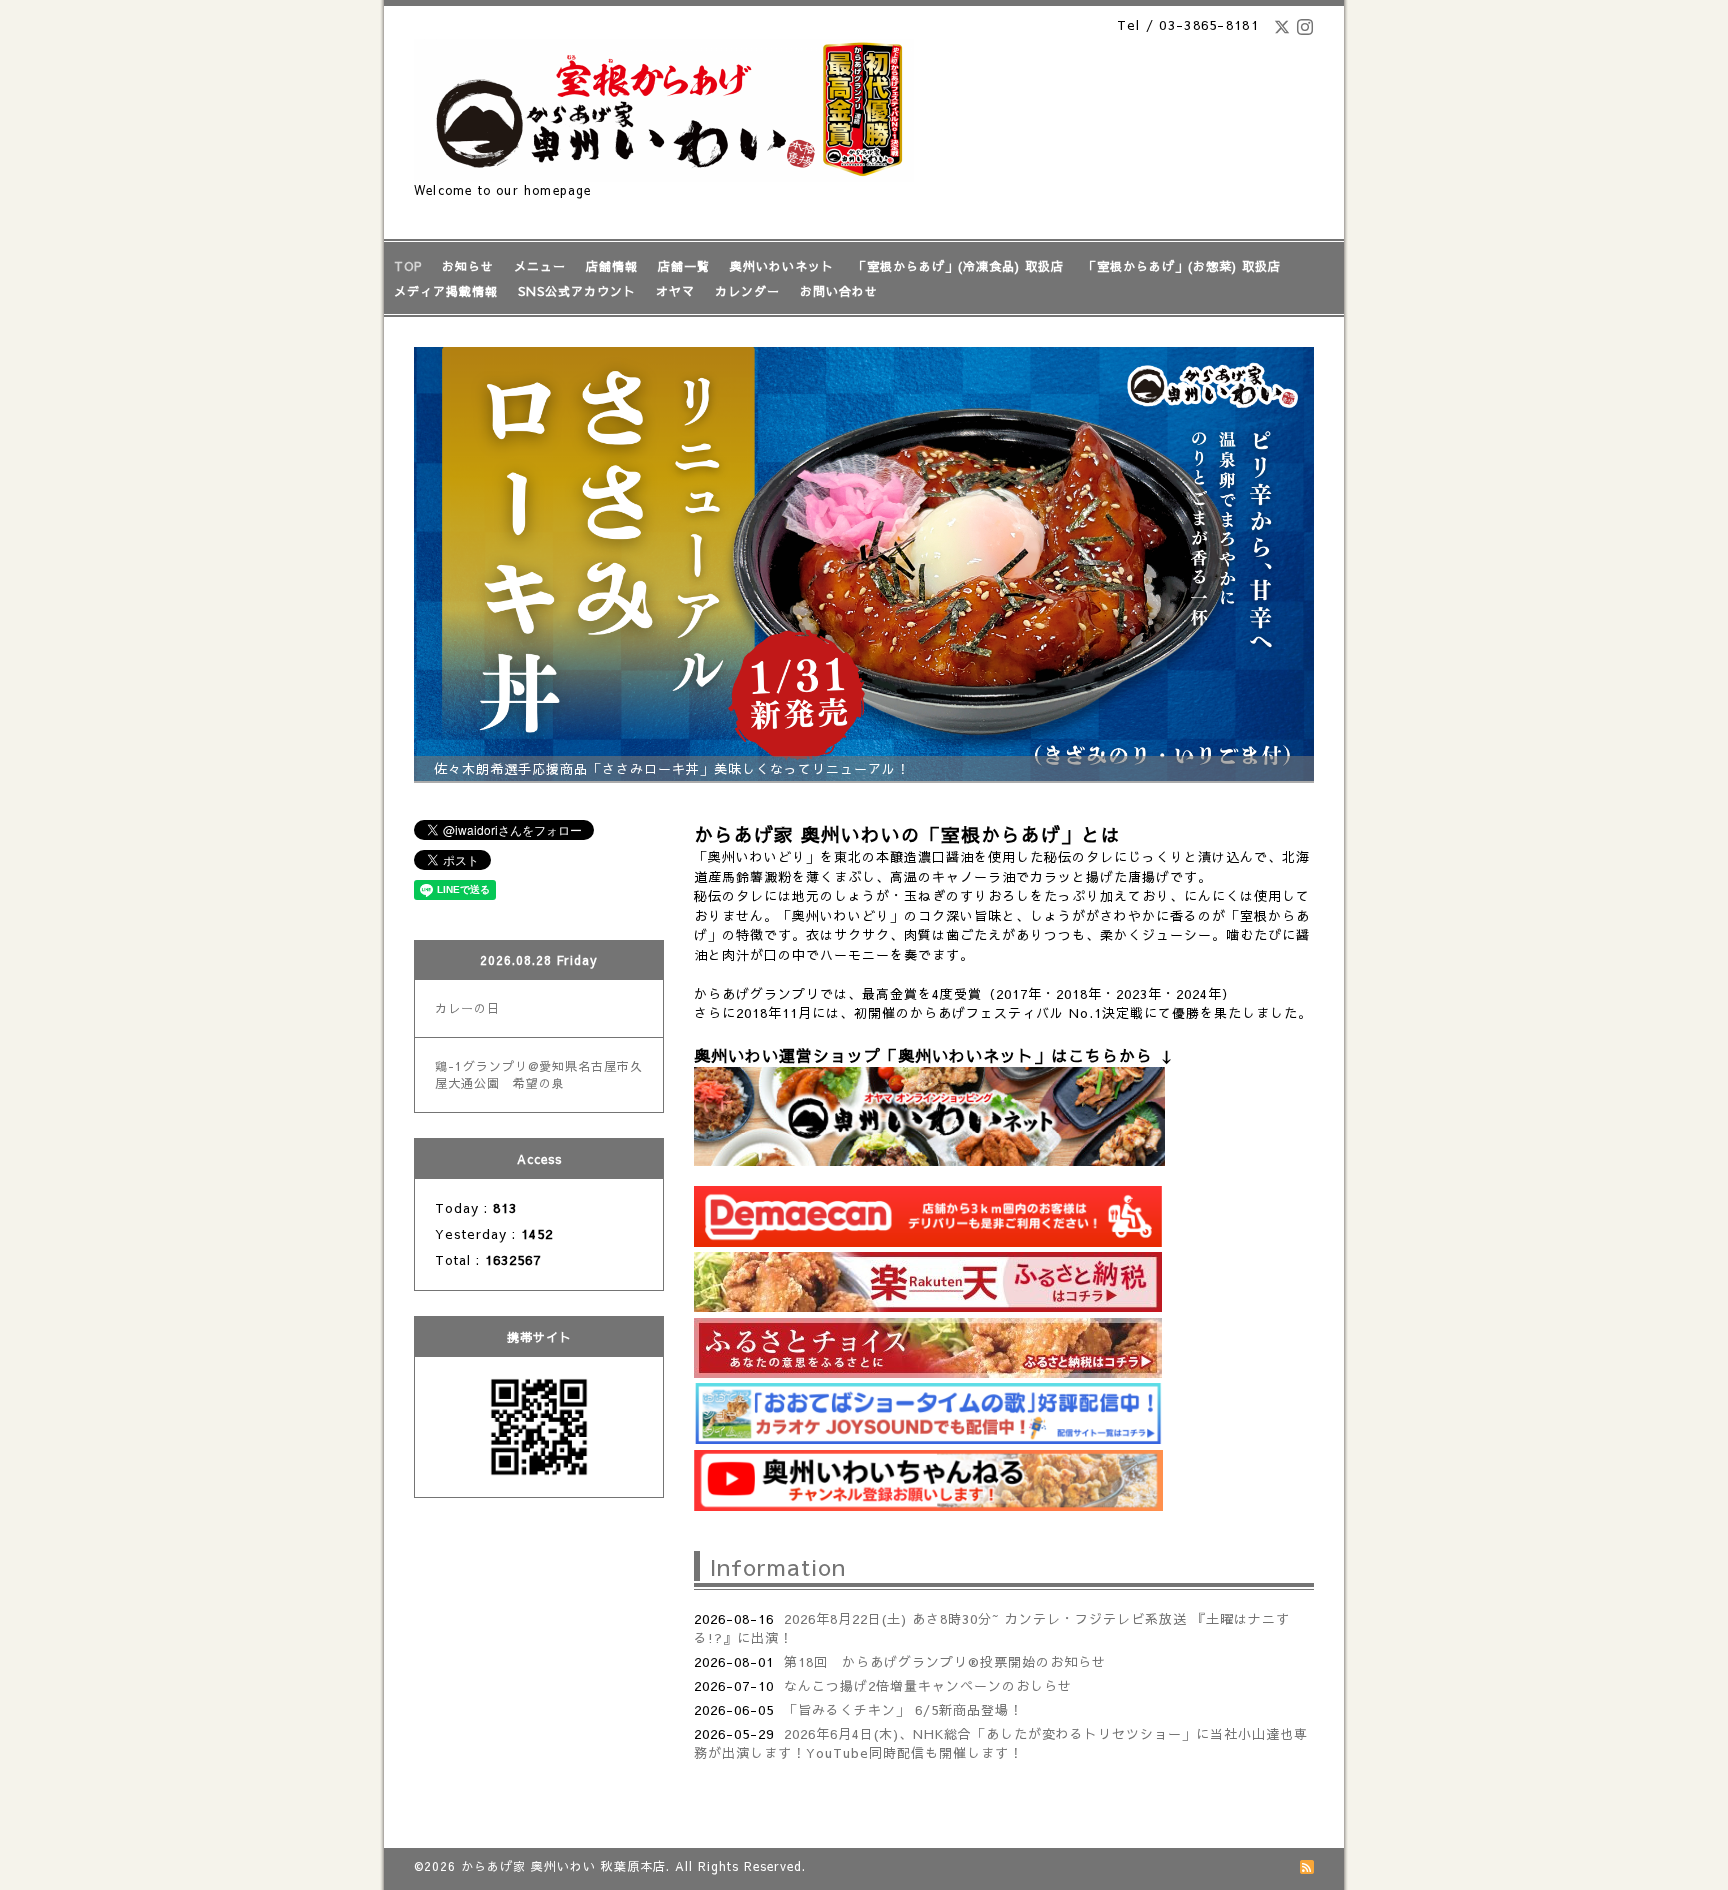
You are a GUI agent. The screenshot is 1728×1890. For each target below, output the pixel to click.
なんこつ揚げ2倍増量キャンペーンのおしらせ (928, 1686)
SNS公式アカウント (577, 291)
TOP (408, 266)
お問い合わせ (839, 291)
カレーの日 (467, 1008)
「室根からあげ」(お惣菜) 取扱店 (1182, 266)
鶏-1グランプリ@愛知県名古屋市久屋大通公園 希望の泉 (539, 1074)
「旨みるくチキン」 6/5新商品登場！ (903, 1710)
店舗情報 (612, 266)
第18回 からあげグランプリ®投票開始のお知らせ (945, 1662)
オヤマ (675, 291)
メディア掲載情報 (446, 291)
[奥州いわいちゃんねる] (928, 1506)
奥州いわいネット (782, 266)
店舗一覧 (684, 266)
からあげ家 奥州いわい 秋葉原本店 (563, 1866)
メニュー (540, 266)
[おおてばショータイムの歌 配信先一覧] (928, 1439)
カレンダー (747, 291)
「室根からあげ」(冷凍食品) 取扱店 (959, 266)
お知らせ (468, 266)
